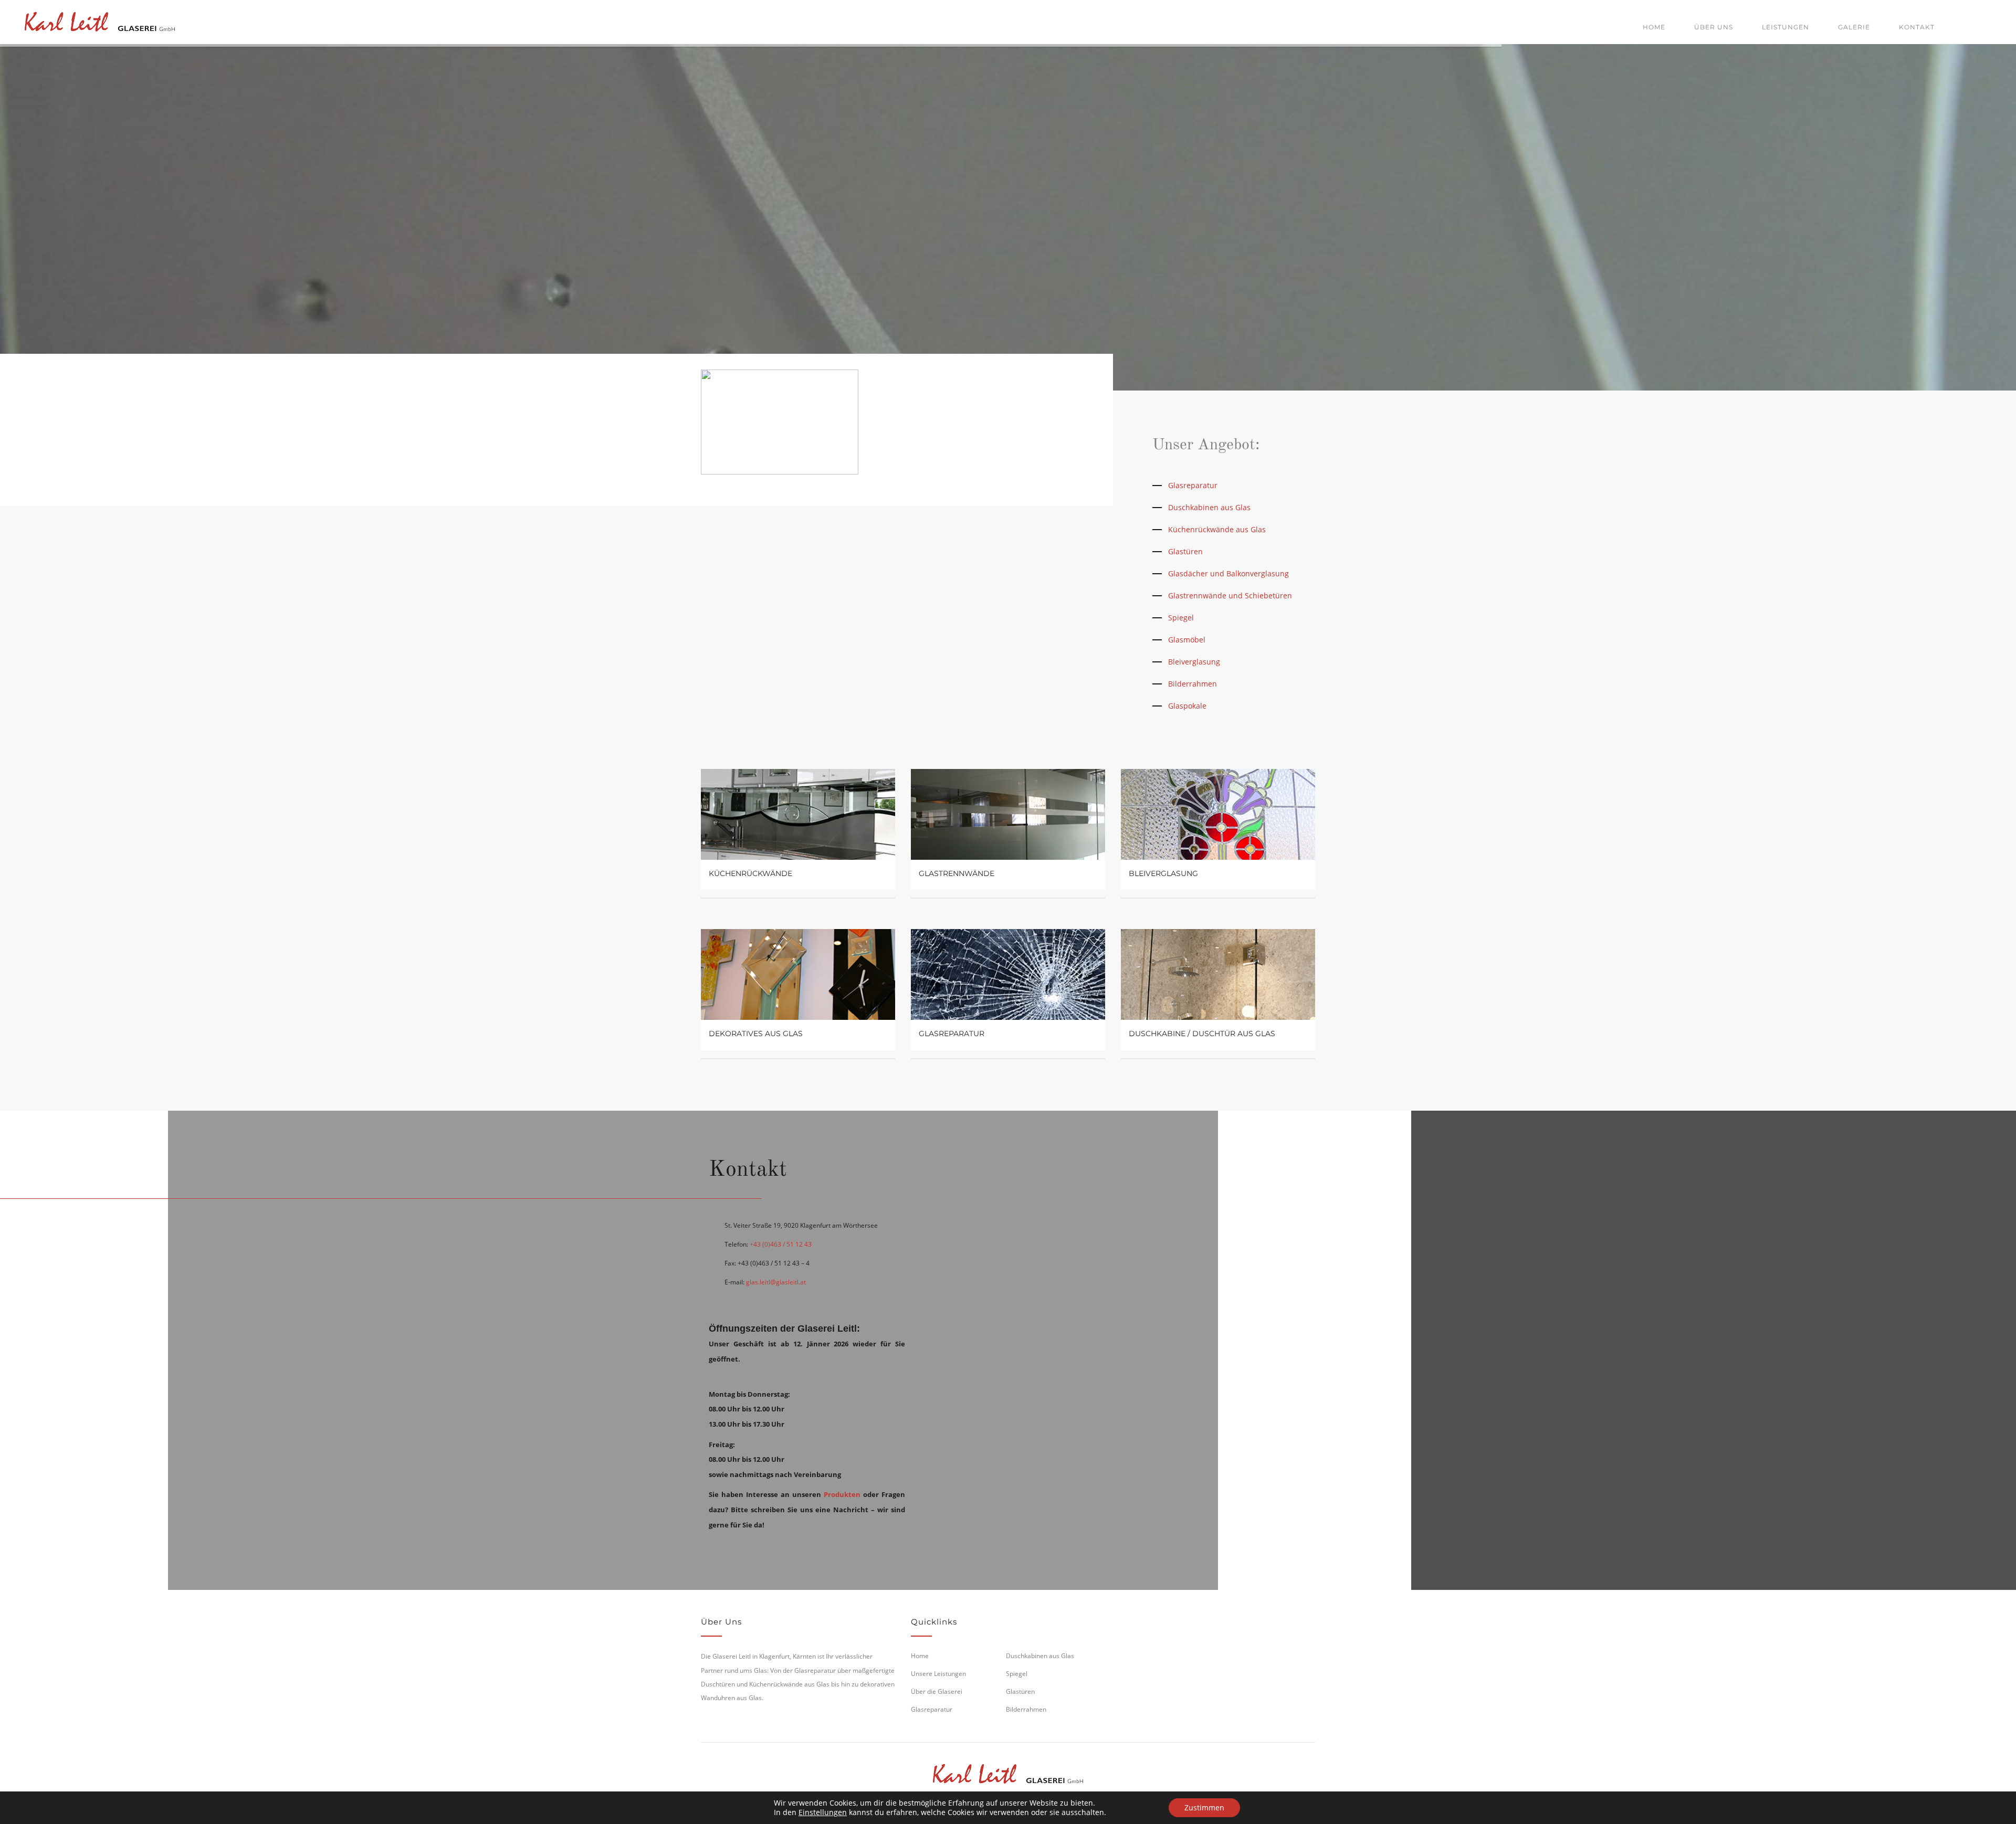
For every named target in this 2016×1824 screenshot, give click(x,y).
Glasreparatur (1193, 485)
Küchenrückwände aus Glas (1217, 529)
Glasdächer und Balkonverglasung (1228, 573)
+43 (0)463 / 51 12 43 (781, 1244)
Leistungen (1786, 27)
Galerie (1854, 27)
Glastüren (1185, 551)
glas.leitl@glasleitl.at (776, 1282)
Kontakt (1917, 27)
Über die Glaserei (937, 1691)
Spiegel (1181, 618)
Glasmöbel (1187, 640)
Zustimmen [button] (1204, 1807)
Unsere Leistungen (938, 1674)
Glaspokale (1187, 706)
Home (1654, 27)
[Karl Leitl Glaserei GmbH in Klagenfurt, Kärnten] (100, 20)
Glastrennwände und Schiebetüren (1230, 595)
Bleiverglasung (1194, 662)
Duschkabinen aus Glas (1209, 507)
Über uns (1714, 27)
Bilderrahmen (1193, 684)
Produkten (842, 1494)
